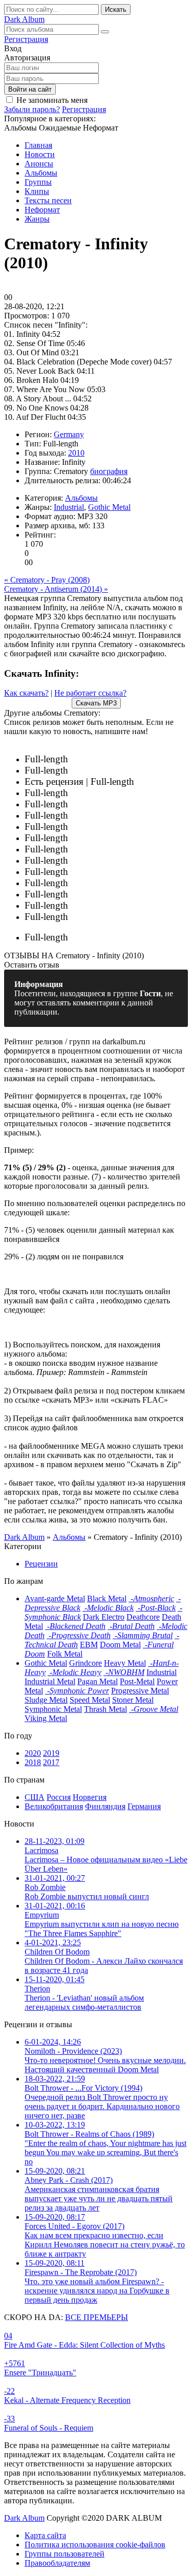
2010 (76, 453)
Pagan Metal (98, 1681)
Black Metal (107, 1598)
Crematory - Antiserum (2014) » (56, 589)
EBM (89, 1645)
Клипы (37, 191)
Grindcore (86, 1663)
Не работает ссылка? (90, 693)
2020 (33, 1753)
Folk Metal (65, 1654)
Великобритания (54, 1806)
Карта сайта (45, 2535)
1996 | (96, 895)
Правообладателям (57, 2563)
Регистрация (26, 39)
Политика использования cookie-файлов (95, 2545)
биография (109, 471)
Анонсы (39, 164)
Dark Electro (104, 1617)
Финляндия (105, 1806)
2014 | (125, 804)
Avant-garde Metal (55, 1598)
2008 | (115, 827)
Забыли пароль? (32, 109)
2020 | (124, 771)
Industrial (69, 507)
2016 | (126, 793)
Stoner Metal (133, 1700)
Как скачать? (26, 693)
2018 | (159, 782)
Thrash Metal (105, 1709)
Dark (24, 19)
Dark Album (24, 2518)
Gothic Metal (109, 507)
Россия (59, 1797)
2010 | (91, 816)
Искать (116, 9)
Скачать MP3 (96, 703)
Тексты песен (48, 200)
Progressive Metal (140, 1691)
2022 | (112, 759)
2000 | (91, 861)
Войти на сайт (30, 89)
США (35, 1797)
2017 (51, 1762)
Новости (40, 154)
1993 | (103, 938)
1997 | (90, 883)
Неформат (42, 210)
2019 (51, 1753)
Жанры (37, 219)
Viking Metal (46, 1718)
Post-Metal (137, 1681)
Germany (69, 434)
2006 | (127, 838)
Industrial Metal (50, 1681)
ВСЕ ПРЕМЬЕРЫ (97, 2317)
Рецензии (41, 1564)
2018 (33, 1762)
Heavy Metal (125, 1663)
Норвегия (90, 1797)
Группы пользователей (65, 2554)
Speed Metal (90, 1700)
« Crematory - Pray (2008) (47, 580)
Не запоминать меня (52, 100)
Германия (144, 1806)
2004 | (97, 850)
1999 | (125, 872)
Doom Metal (120, 1645)
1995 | (93, 906)
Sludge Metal (46, 1700)
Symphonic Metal (53, 1709)
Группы (38, 182)
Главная (38, 145)
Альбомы (41, 173)
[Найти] (105, 32)
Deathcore (143, 1617)
